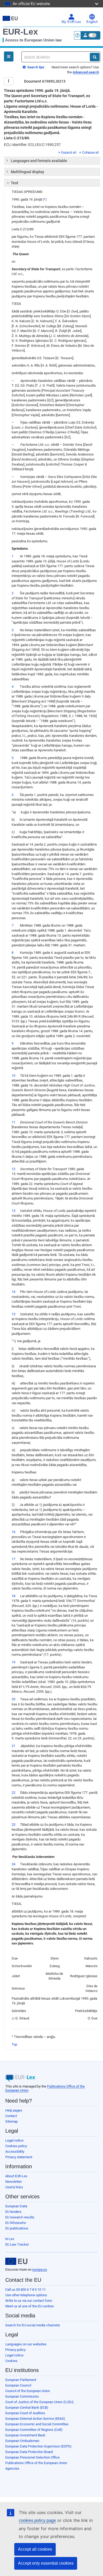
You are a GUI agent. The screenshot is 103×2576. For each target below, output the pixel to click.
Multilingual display (27, 172)
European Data (16, 2206)
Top (14, 2044)
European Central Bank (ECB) (27, 2407)
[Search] (95, 57)
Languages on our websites (26, 2344)
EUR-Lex (20, 32)
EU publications (17, 2228)
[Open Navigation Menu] (9, 56)
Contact (11, 2116)
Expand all (69, 153)
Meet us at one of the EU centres (30, 2306)
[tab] (52, 161)
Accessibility (15, 2152)
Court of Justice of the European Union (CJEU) (39, 2402)
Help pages (14, 2110)
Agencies (12, 2468)
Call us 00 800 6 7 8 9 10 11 (25, 2290)
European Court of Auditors (25, 2413)
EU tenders (13, 2212)
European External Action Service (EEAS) (35, 2419)
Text (15, 183)
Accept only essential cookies (46, 2563)
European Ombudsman (22, 2441)
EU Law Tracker (17, 2244)
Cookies (11, 2361)
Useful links (14, 2187)
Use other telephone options (26, 2295)
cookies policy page (37, 2520)
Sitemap (11, 2121)
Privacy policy (15, 2350)
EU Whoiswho (16, 2223)
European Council (18, 2385)
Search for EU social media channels (33, 2325)
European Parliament (21, 2380)
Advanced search (86, 72)
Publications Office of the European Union (36, 2463)
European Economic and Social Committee (37, 2424)
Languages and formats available (39, 161)
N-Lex (10, 2239)
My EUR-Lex (71, 22)
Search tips (35, 67)
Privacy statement (19, 2157)
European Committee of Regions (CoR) (34, 2430)
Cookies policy (16, 2146)
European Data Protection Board (29, 2452)
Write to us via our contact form (29, 2301)
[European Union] (16, 2261)
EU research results (20, 2217)
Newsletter (13, 2182)
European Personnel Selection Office (32, 2457)
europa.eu (40, 2269)
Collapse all (90, 153)
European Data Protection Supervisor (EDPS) (38, 2446)
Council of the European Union (28, 2391)
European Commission (22, 2396)
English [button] (92, 22)
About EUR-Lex (16, 2176)
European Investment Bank (25, 2435)
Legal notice (14, 2140)
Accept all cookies (35, 2549)
